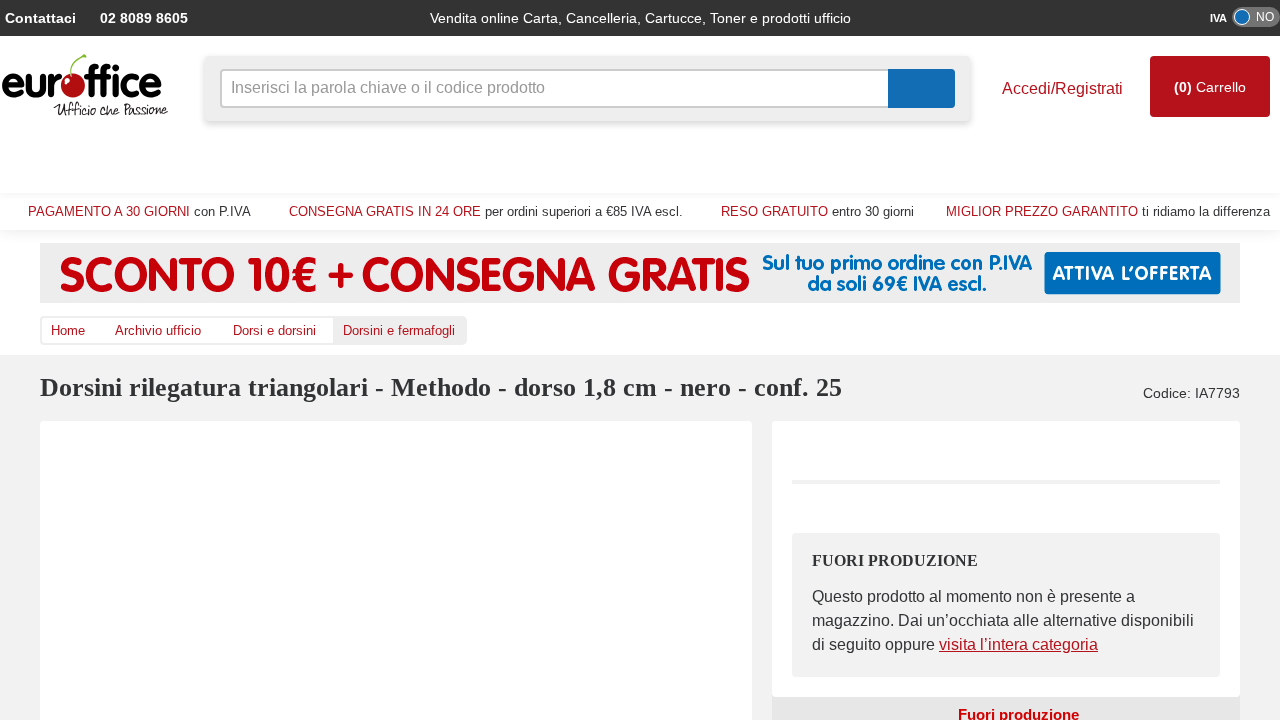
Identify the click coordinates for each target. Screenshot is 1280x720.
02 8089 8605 (134, 17)
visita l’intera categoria (999, 645)
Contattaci (39, 17)
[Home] (90, 85)
